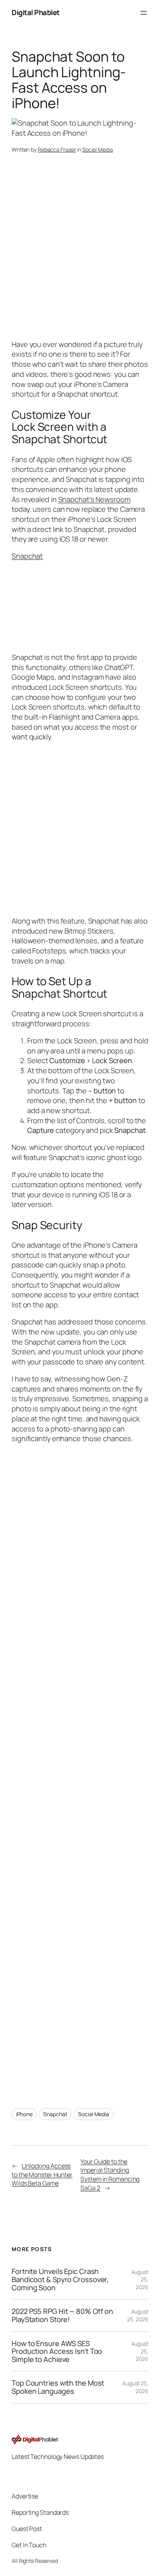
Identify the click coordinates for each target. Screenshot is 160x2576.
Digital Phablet (36, 12)
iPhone (24, 2114)
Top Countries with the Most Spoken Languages (58, 2387)
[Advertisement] (80, 829)
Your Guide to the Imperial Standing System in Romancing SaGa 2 (110, 2175)
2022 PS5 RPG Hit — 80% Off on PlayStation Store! (62, 2315)
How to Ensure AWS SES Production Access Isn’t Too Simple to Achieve (57, 2352)
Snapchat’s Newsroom (94, 499)
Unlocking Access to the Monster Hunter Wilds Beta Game (42, 2175)
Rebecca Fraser (57, 149)
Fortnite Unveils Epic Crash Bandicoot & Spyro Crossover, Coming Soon (60, 2279)
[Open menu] (144, 13)
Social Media (98, 149)
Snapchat (27, 556)
